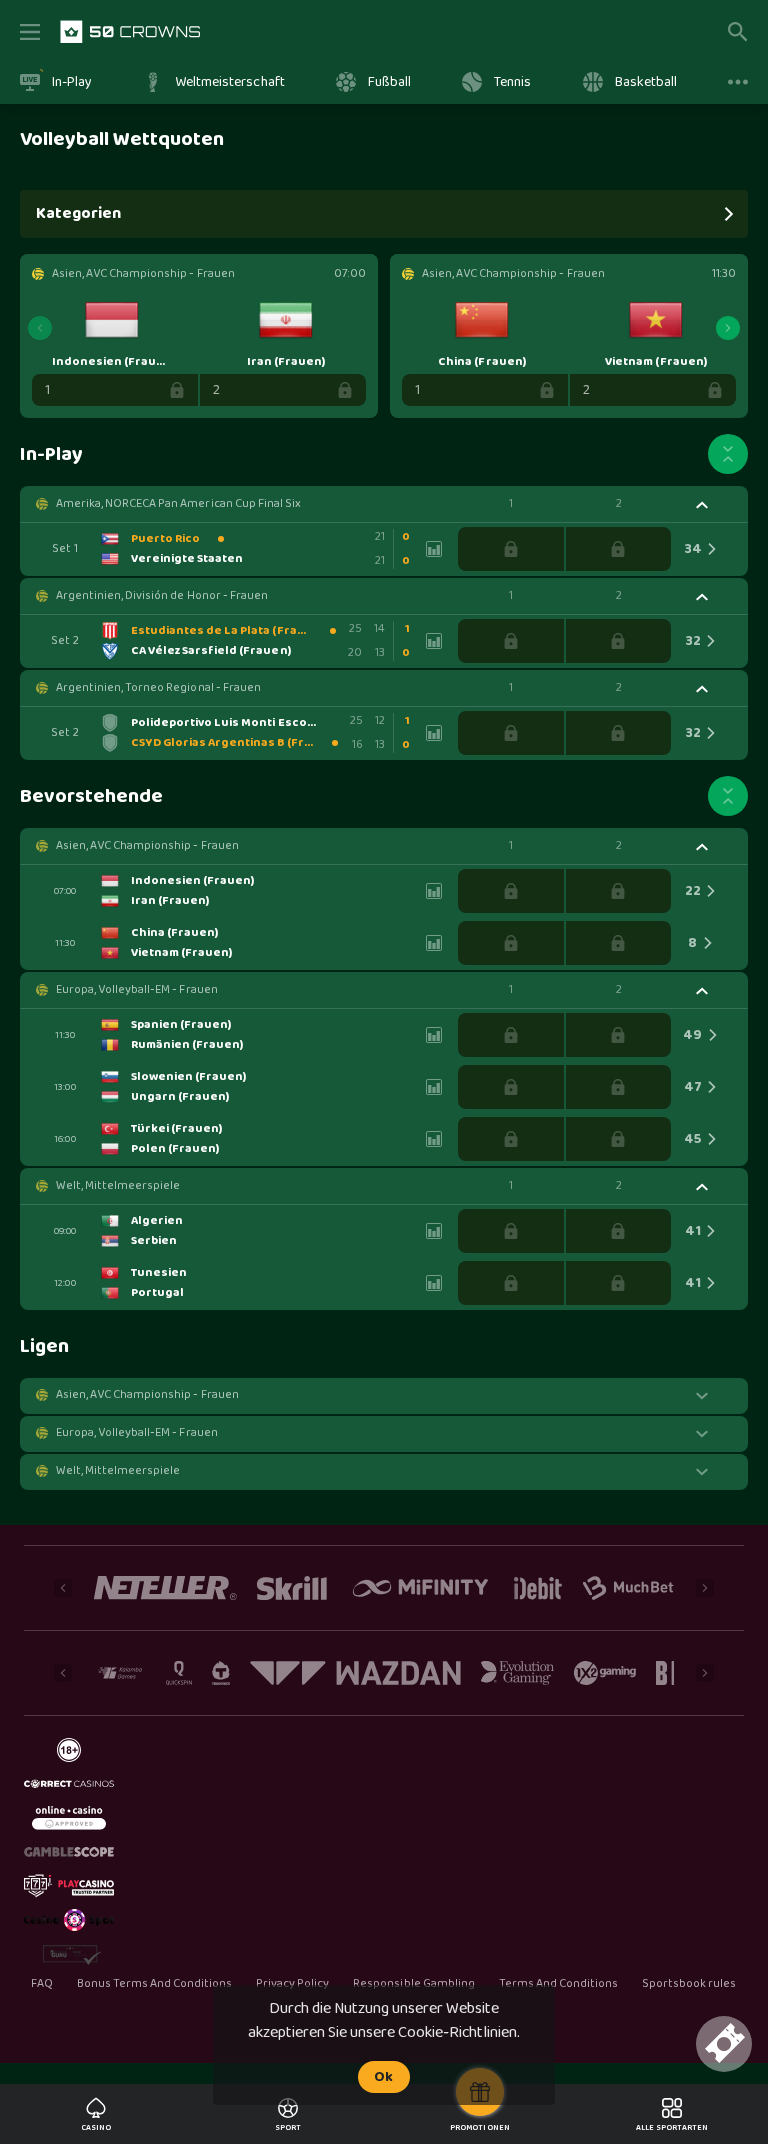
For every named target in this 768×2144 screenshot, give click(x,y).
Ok (383, 2077)
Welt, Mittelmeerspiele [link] (118, 1186)
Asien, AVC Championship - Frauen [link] (147, 846)
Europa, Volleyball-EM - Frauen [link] (137, 990)
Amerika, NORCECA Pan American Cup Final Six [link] (178, 504)
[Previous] (40, 328)
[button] (384, 504)
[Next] (728, 328)
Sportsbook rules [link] (689, 1984)
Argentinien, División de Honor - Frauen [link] (162, 596)
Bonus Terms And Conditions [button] (155, 1984)
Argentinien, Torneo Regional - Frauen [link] (158, 688)
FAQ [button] (41, 1984)
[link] (130, 32)
